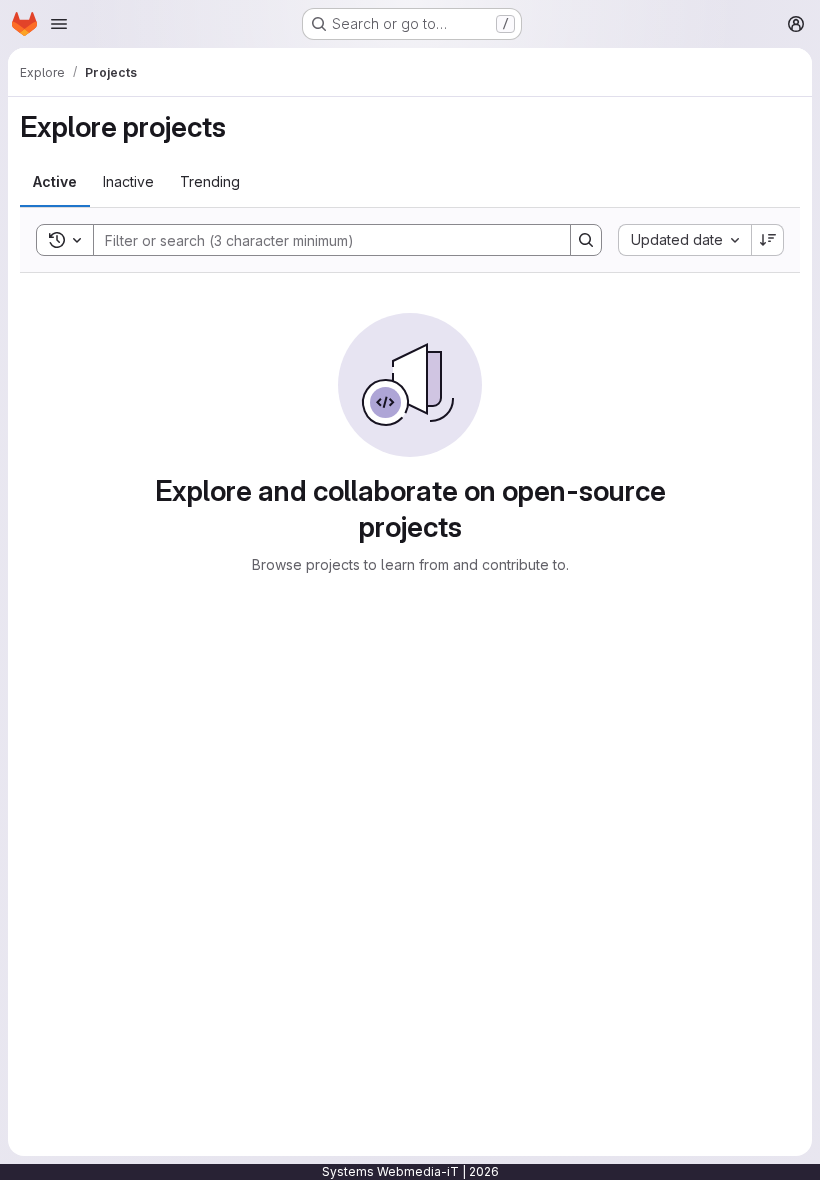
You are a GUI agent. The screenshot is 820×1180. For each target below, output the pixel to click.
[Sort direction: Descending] (768, 240)
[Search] (586, 240)
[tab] (55, 182)
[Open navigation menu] (59, 24)
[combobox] (684, 240)
